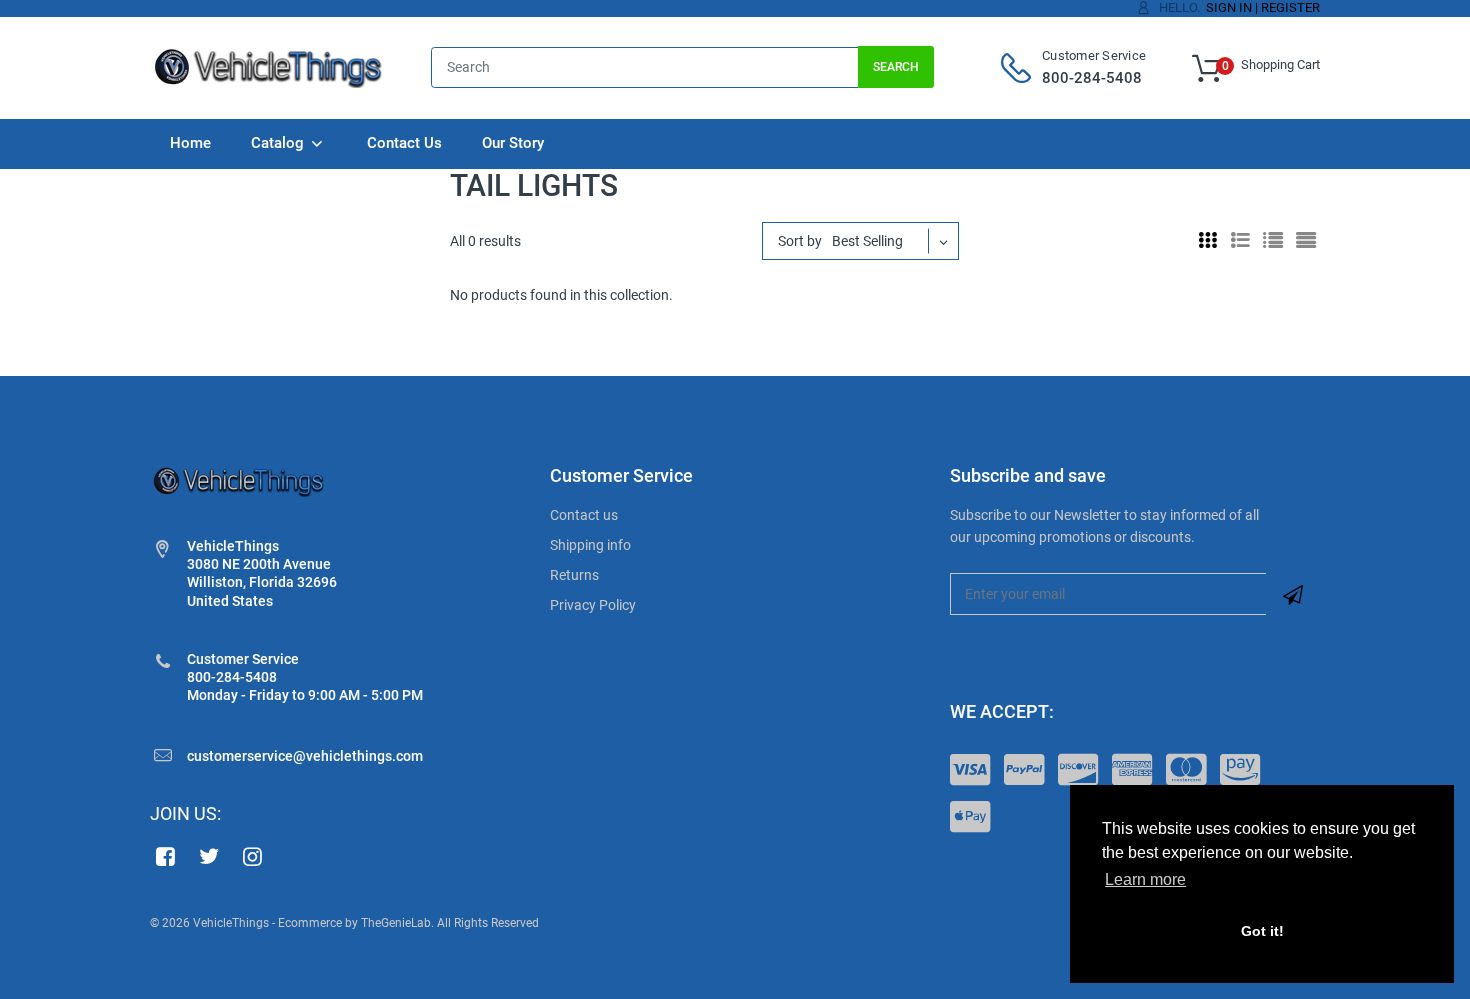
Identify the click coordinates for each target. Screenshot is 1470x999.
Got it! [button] (1262, 931)
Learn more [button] (1145, 879)
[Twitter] (209, 856)
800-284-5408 (1092, 78)
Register (1290, 7)
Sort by (800, 241)
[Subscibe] (1293, 594)
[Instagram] (253, 856)
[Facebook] (165, 856)
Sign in (1229, 7)
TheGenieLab (396, 923)
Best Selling (867, 241)
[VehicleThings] (270, 67)
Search (896, 67)
